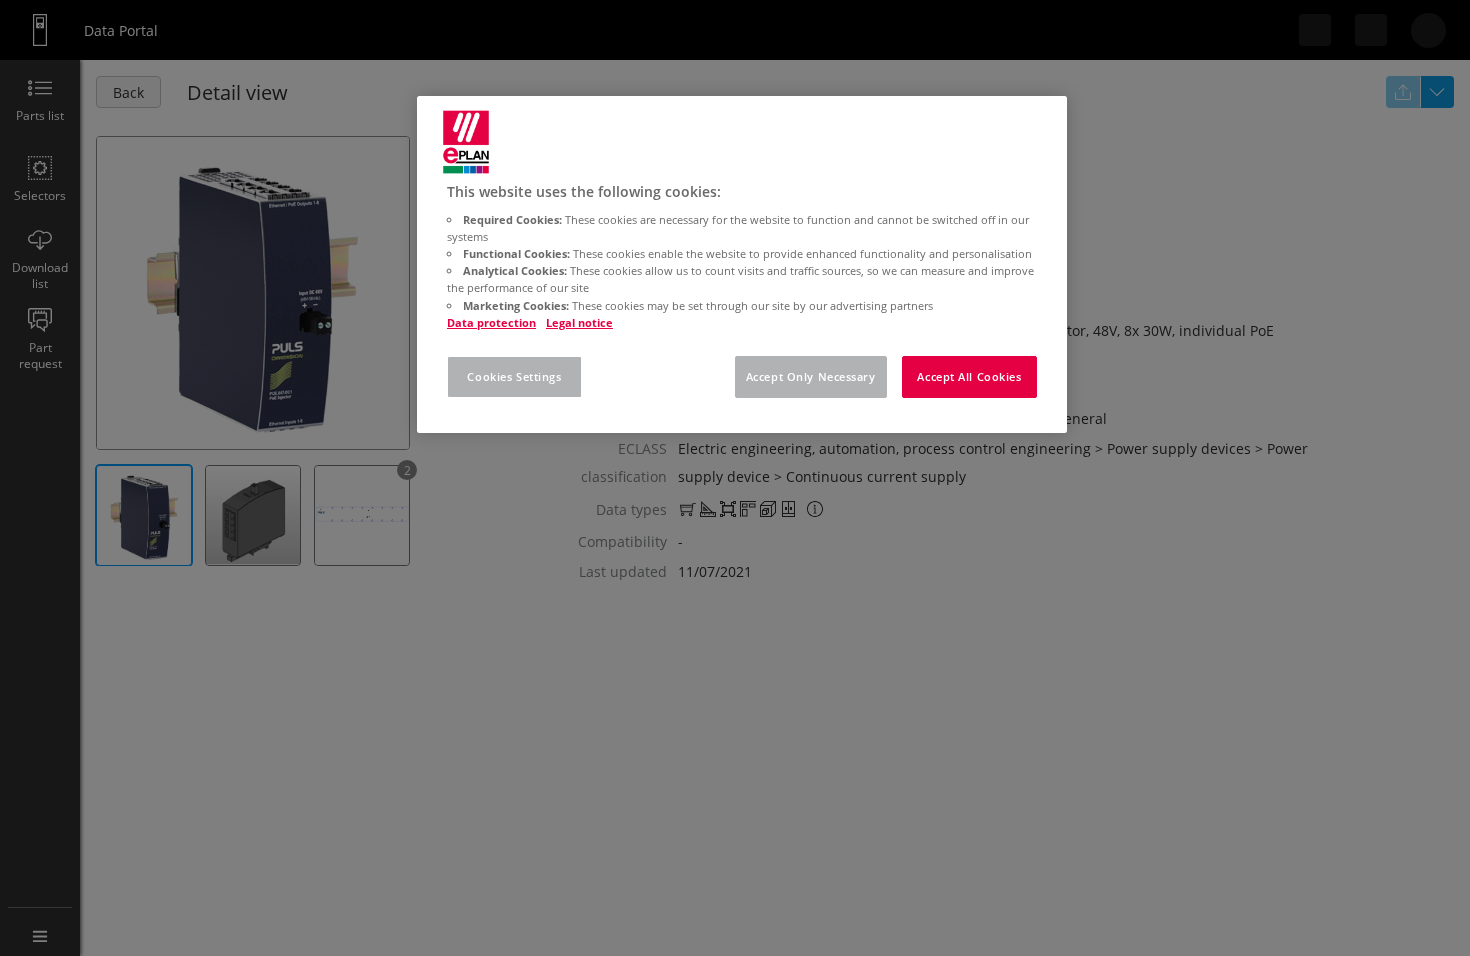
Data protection (491, 322)
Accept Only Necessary (811, 376)
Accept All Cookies (969, 376)
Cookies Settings (514, 376)
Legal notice (579, 322)
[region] (742, 264)
